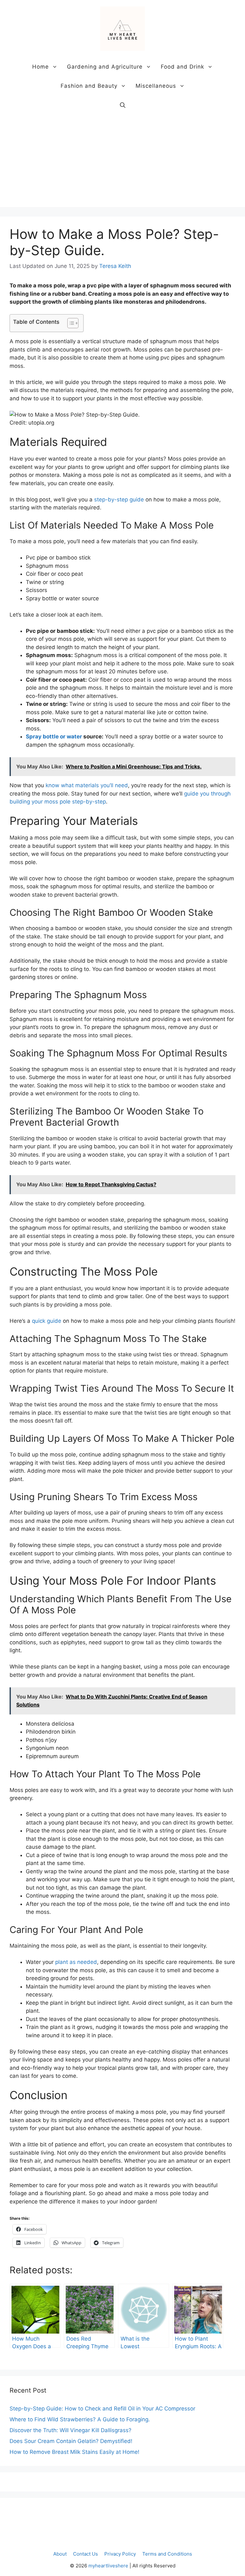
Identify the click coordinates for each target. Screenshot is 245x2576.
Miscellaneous (156, 86)
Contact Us (85, 2554)
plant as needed (76, 1962)
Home (41, 67)
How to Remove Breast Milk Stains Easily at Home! (74, 2452)
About (60, 2554)
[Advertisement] (122, 162)
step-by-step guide (119, 500)
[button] (123, 105)
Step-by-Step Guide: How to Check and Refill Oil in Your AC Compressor (102, 2409)
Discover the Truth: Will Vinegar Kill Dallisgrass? (71, 2430)
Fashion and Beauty (89, 86)
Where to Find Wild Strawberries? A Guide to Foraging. (80, 2419)
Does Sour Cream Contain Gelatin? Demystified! (71, 2441)
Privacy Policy (120, 2554)
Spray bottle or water (54, 737)
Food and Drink (182, 67)
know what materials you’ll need (87, 785)
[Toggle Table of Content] (70, 323)
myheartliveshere (108, 2566)
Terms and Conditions (167, 2554)
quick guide (47, 1321)
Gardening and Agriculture (105, 67)
